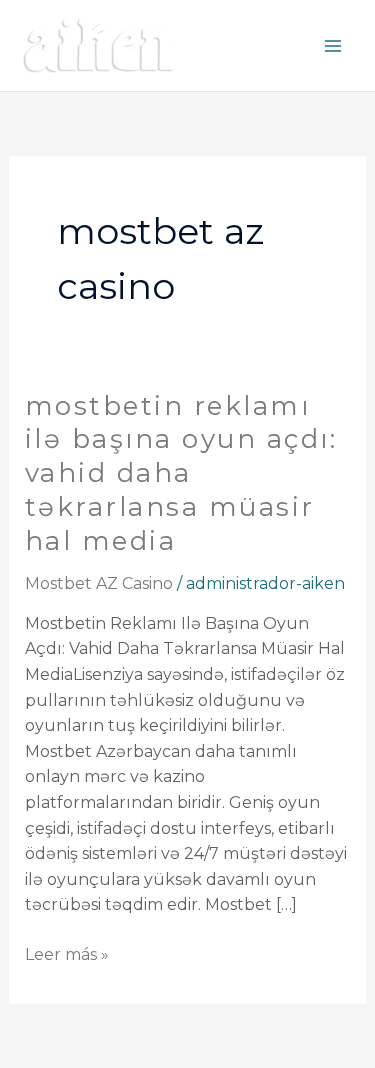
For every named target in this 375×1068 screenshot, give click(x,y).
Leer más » (67, 953)
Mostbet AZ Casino (99, 583)
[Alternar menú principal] (333, 46)
